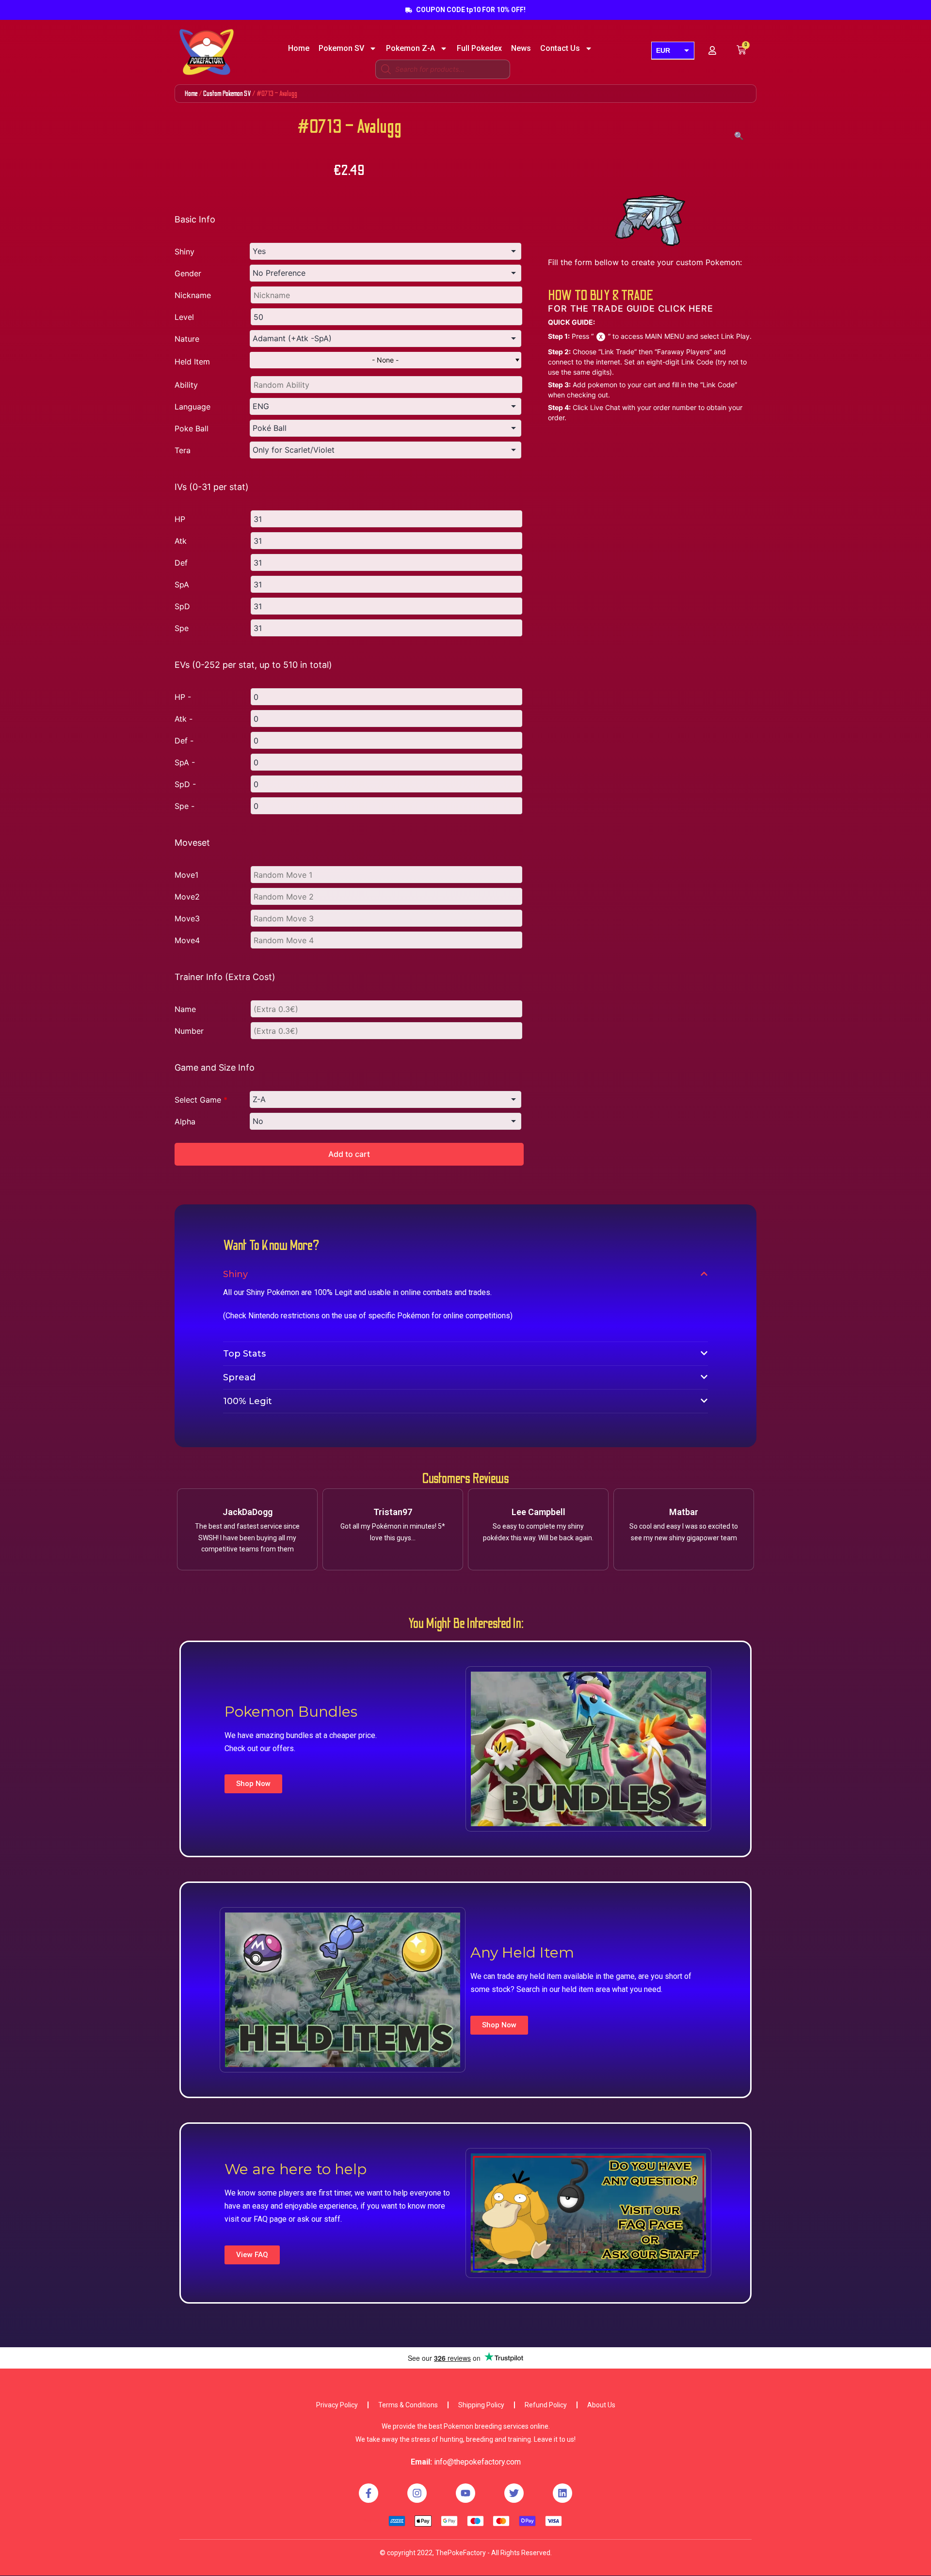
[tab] (465, 1274)
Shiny (185, 252)
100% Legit (248, 1401)
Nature (187, 339)
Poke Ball (192, 428)
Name (185, 1009)
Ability (186, 385)
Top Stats (244, 1354)
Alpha (185, 1122)
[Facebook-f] (369, 2493)
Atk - (184, 719)
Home (299, 48)
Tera (183, 450)
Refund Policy (546, 2405)
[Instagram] (417, 2493)
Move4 (187, 940)
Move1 (186, 875)
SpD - (185, 784)
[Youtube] (465, 2493)
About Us (601, 2405)
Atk (181, 541)
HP (180, 519)
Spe (182, 628)
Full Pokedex (479, 48)
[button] (253, 1784)
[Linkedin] (562, 2493)
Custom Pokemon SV (227, 94)
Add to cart (349, 1154)
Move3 (187, 918)
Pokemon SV (341, 48)
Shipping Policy (481, 2405)
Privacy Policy (337, 2405)
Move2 (187, 897)
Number (189, 1031)
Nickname (193, 295)
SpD (182, 606)
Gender (188, 273)
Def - (184, 741)
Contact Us (560, 48)
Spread (239, 1377)
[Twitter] (514, 2493)
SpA (182, 585)
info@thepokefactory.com (477, 2462)
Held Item (192, 362)
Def (181, 563)
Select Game (201, 1100)
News (521, 48)
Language (193, 407)
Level (184, 317)
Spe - (185, 806)
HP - (183, 697)
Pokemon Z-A (410, 48)
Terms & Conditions (408, 2405)
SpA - (185, 762)
